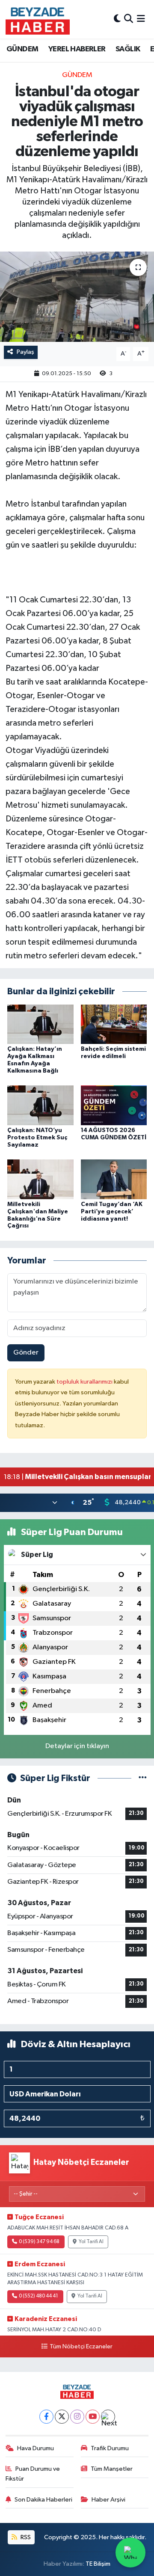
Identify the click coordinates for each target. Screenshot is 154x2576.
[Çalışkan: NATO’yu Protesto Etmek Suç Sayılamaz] (40, 1105)
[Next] (108, 2417)
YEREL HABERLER (77, 49)
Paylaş (25, 352)
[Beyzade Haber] (38, 19)
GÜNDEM (22, 49)
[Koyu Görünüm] (117, 19)
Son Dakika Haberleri (43, 2500)
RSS (25, 2537)
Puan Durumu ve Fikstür (33, 2474)
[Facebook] (46, 2417)
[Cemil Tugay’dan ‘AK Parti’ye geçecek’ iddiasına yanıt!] (114, 1179)
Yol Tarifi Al (91, 2242)
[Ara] (129, 19)
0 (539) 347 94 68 (39, 2242)
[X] (62, 2417)
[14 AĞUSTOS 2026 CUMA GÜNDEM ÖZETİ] (114, 1105)
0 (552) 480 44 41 (38, 2296)
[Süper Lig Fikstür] (143, 1778)
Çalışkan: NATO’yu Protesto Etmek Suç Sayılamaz (37, 1138)
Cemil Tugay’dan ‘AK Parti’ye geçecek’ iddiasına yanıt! (112, 1212)
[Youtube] (93, 2417)
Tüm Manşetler (112, 2469)
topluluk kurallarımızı (85, 1382)
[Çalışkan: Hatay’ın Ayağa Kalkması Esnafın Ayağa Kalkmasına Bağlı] (40, 1024)
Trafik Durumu (110, 2448)
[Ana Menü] (141, 19)
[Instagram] (77, 2417)
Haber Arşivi (108, 2500)
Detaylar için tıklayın (77, 1746)
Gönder (26, 1353)
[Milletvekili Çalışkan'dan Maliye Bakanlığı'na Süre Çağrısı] (40, 1179)
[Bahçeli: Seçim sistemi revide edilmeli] (114, 1024)
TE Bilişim (98, 2564)
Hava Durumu (36, 2448)
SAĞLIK (128, 49)
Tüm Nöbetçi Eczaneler (81, 2347)
